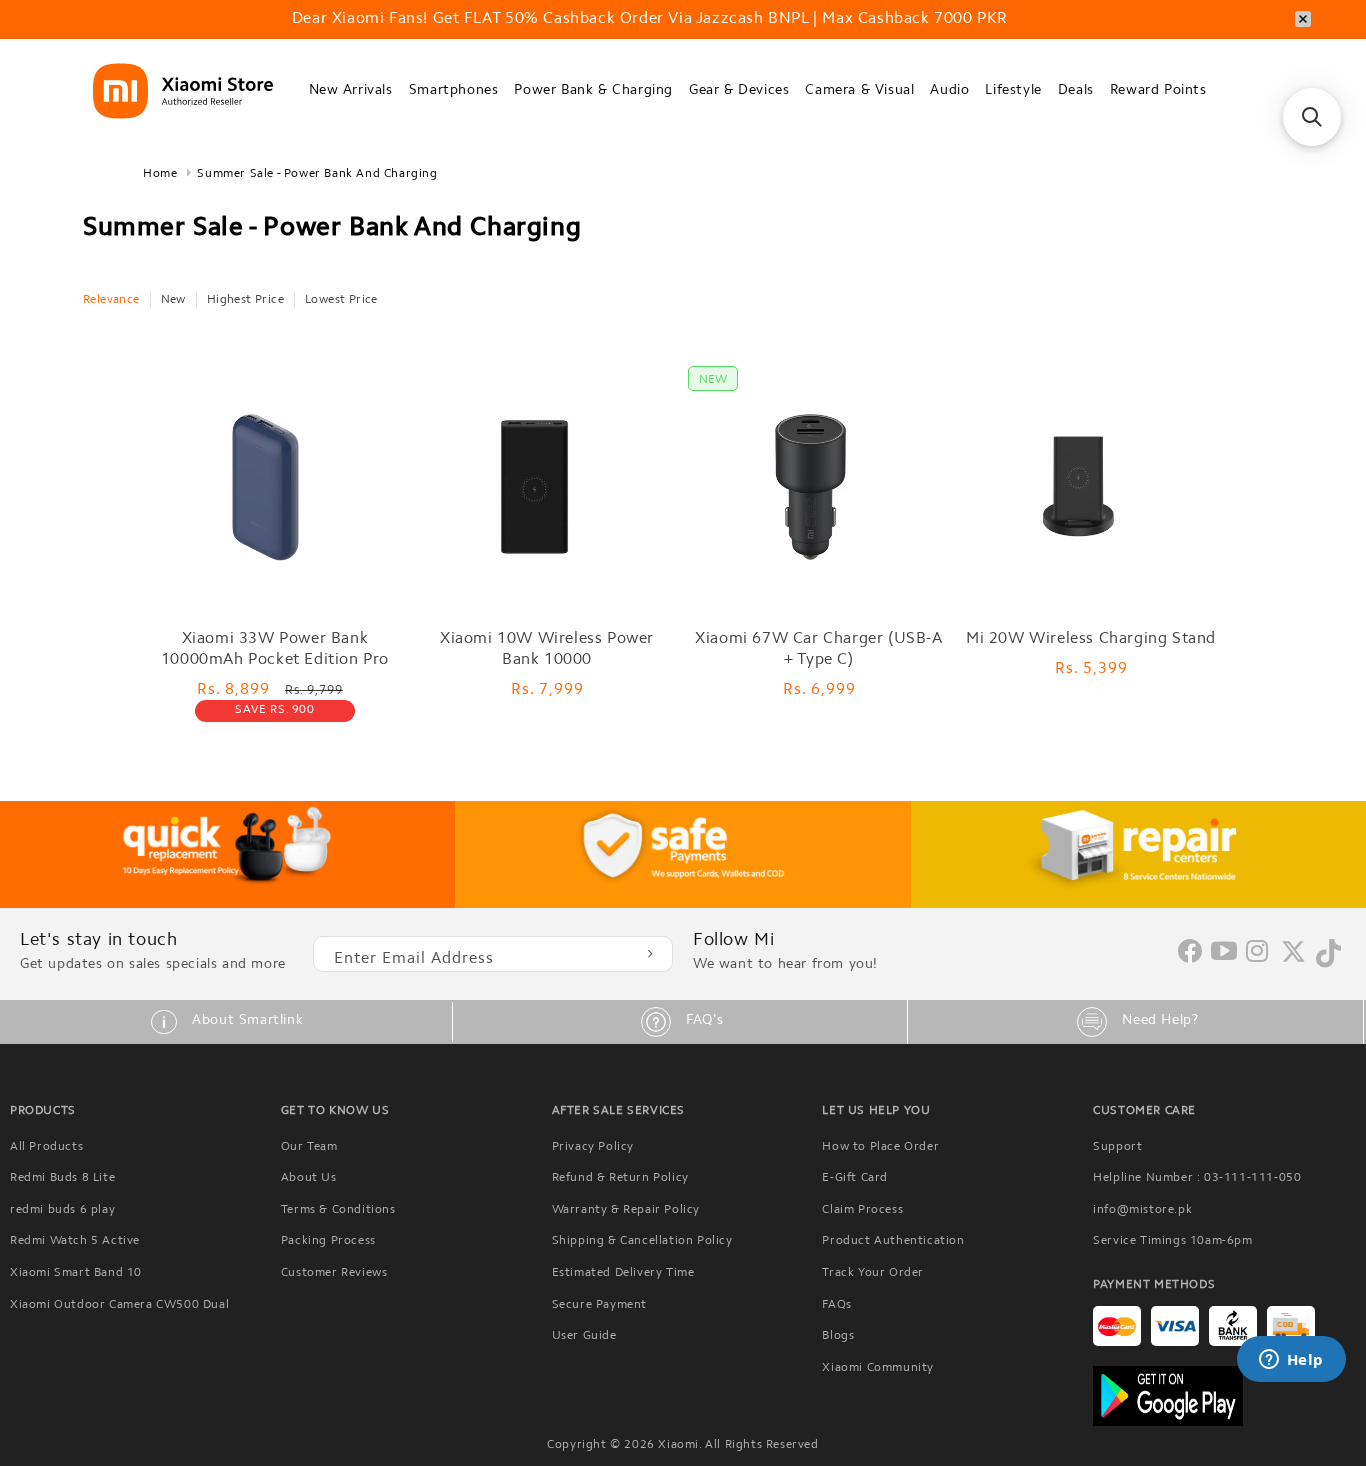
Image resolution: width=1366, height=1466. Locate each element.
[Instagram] (1257, 953)
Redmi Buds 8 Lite (62, 1178)
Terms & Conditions (338, 1210)
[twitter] (1293, 960)
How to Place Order (880, 1147)
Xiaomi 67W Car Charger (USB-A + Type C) (818, 649)
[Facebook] (1190, 959)
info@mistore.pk (1142, 1210)
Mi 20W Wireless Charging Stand (1091, 639)
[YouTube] (1224, 953)
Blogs (838, 1336)
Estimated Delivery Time (623, 1273)
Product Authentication (893, 1241)
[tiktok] (1328, 964)
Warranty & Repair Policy (626, 1210)
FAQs (836, 1305)
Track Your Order (873, 1273)
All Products (46, 1147)
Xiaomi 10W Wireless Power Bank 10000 (547, 649)
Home (160, 174)
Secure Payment (599, 1305)
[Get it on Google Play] (1224, 1396)
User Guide (584, 1336)
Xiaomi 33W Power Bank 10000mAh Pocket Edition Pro (275, 649)
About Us (309, 1178)
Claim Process (862, 1210)
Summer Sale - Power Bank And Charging (317, 174)
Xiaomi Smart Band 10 (76, 1273)
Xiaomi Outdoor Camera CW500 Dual (119, 1305)
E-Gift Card (855, 1178)
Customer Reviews (334, 1273)
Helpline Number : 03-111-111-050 (1197, 1178)
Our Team (309, 1147)
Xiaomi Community (878, 1368)
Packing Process (328, 1241)
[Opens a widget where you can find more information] (1291, 1361)
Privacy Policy (593, 1147)
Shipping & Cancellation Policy (642, 1241)
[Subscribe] (650, 954)
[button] (351, 91)
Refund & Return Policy (620, 1178)
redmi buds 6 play (62, 1210)
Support (1117, 1147)
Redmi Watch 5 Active (75, 1241)
